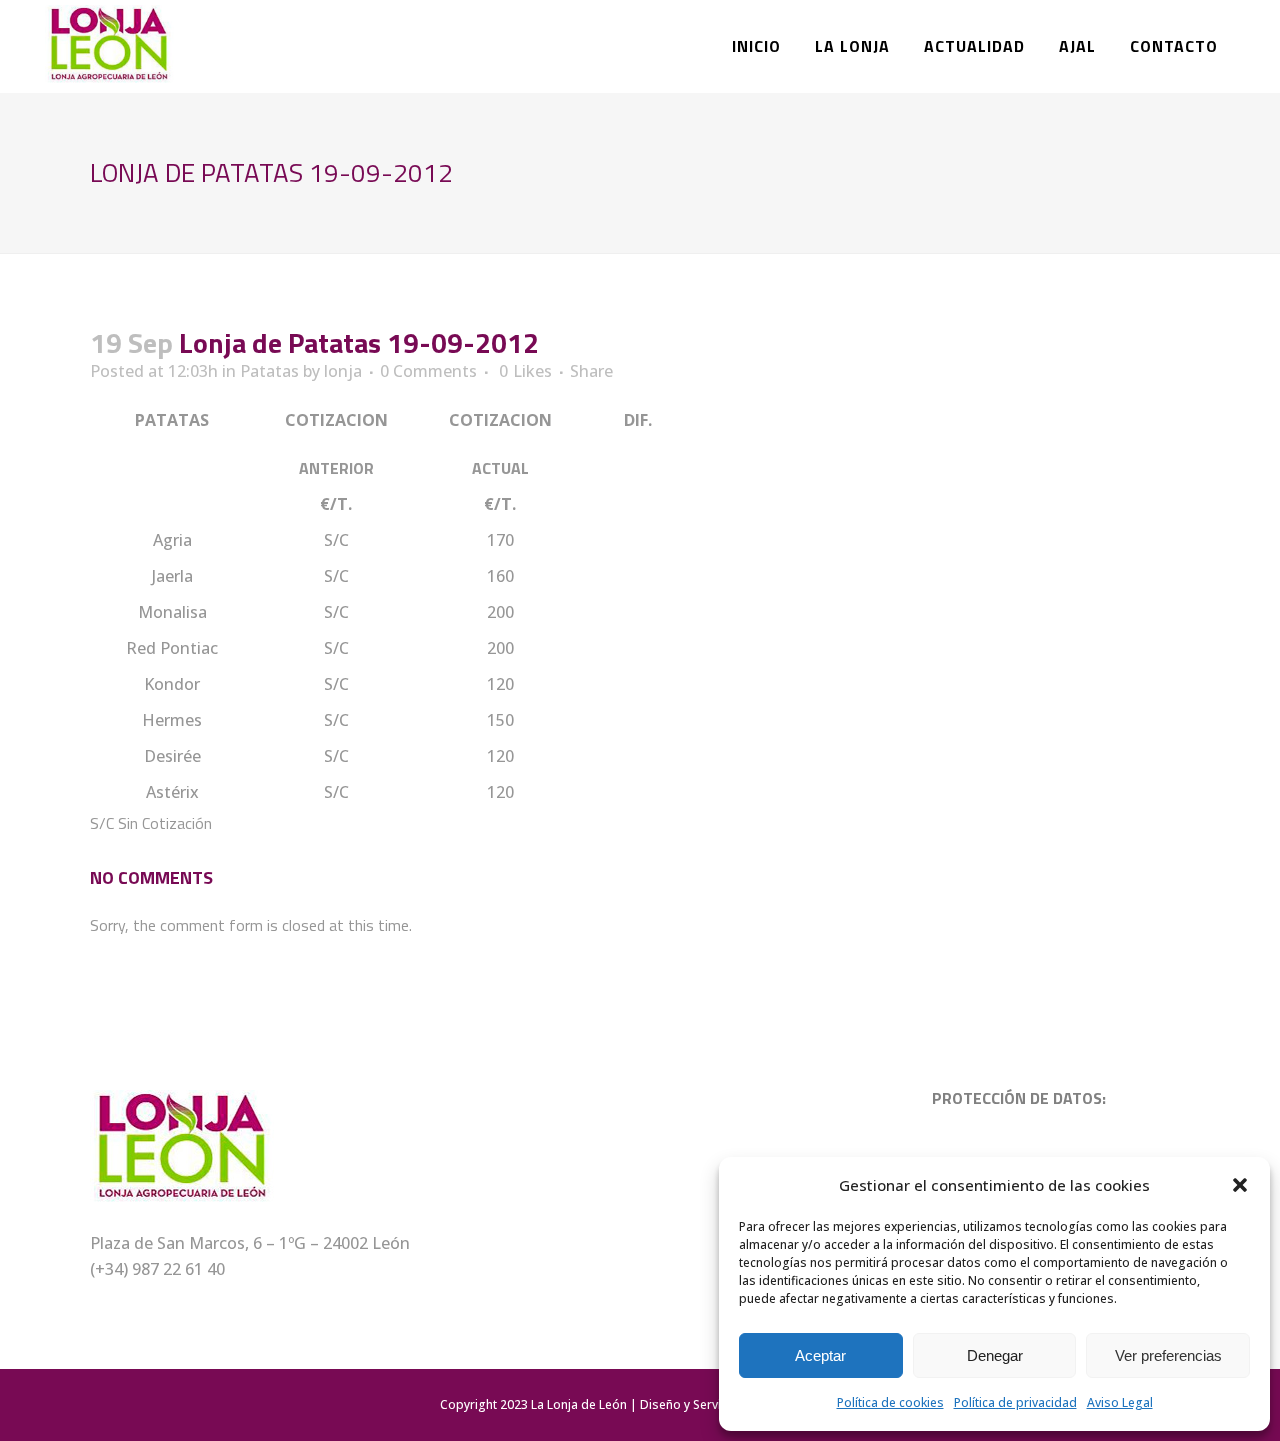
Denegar (995, 1355)
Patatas (269, 371)
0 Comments (428, 371)
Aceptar (820, 1355)
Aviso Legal (1120, 1402)
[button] (1240, 1185)
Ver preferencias (1168, 1355)
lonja (343, 371)
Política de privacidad (1015, 1402)
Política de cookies (890, 1402)
